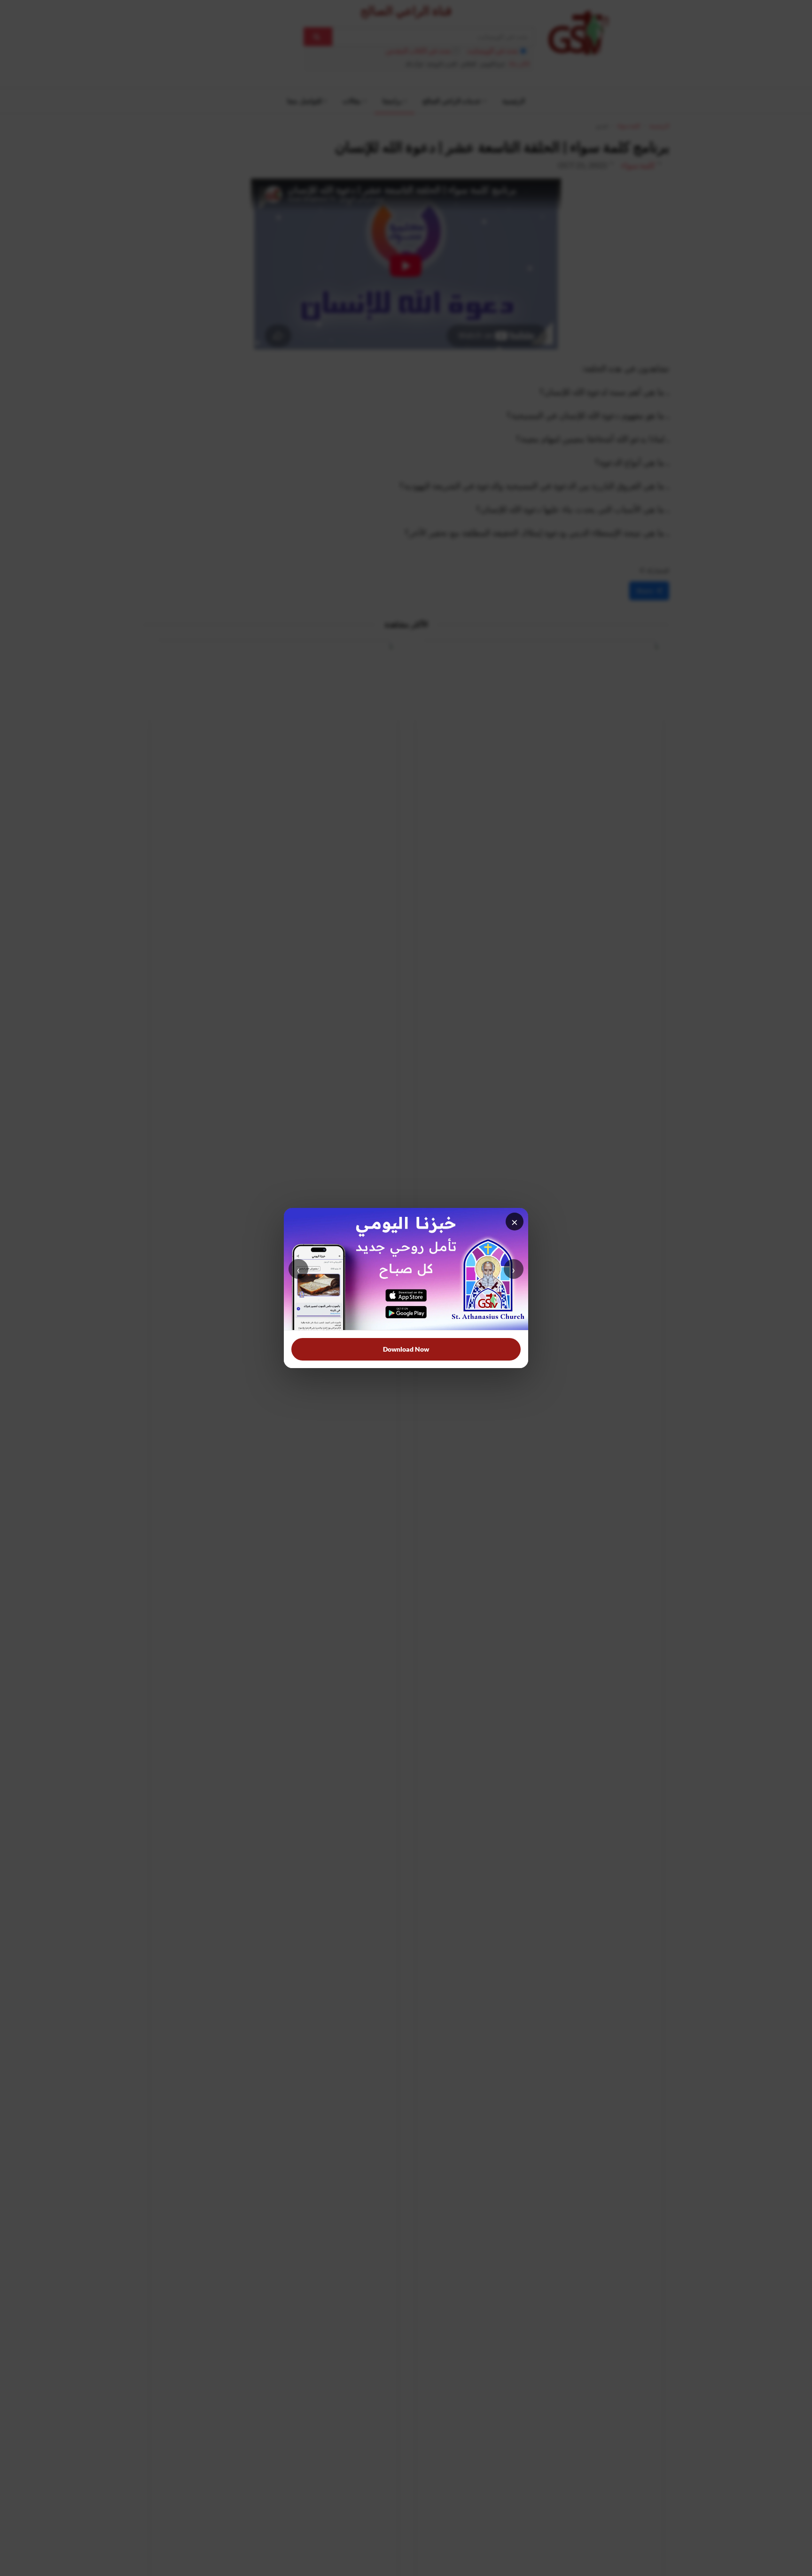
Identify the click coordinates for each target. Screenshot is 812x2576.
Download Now (406, 1349)
